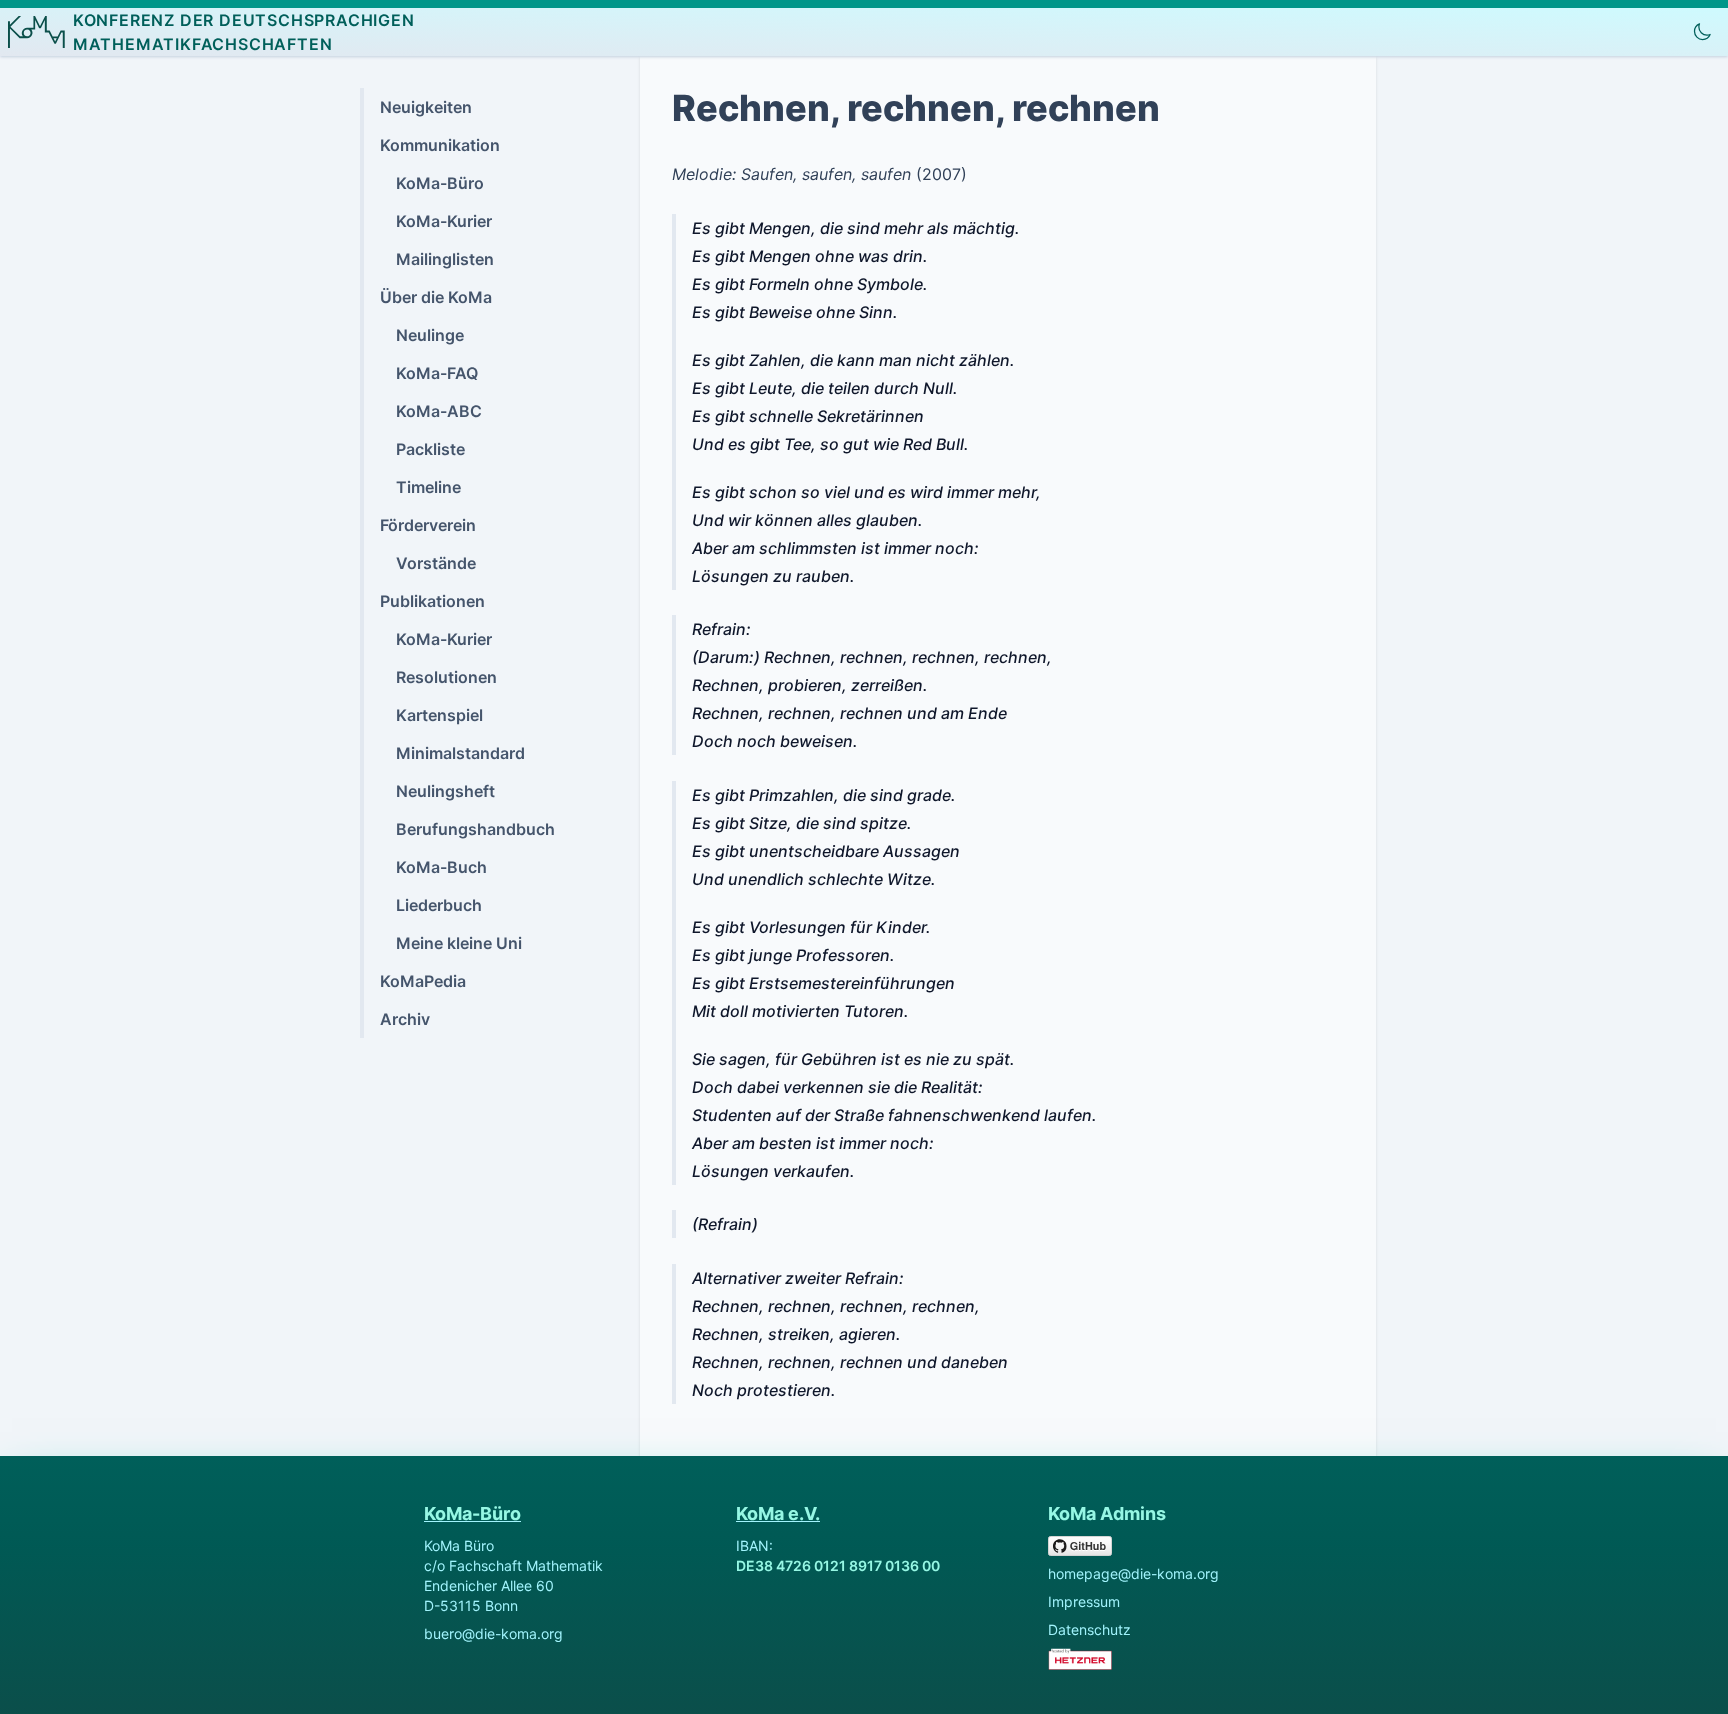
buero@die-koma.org (493, 1633)
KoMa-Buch (441, 867)
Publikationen (432, 601)
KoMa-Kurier (444, 221)
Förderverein (428, 525)
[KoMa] (36, 32)
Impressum (1084, 1601)
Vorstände (436, 563)
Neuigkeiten (426, 107)
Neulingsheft (445, 791)
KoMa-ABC (439, 411)
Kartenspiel (439, 715)
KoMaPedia (423, 981)
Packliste (430, 449)
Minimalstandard (460, 753)
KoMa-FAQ (437, 373)
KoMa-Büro (440, 183)
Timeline (428, 487)
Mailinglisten (445, 259)
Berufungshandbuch (475, 829)
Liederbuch (439, 905)
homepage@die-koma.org (1133, 1573)
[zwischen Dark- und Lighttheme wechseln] (1702, 32)
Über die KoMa (436, 297)
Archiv (405, 1019)
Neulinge (430, 335)
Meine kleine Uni (459, 943)
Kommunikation (440, 145)
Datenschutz (1089, 1629)
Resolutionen (446, 677)
